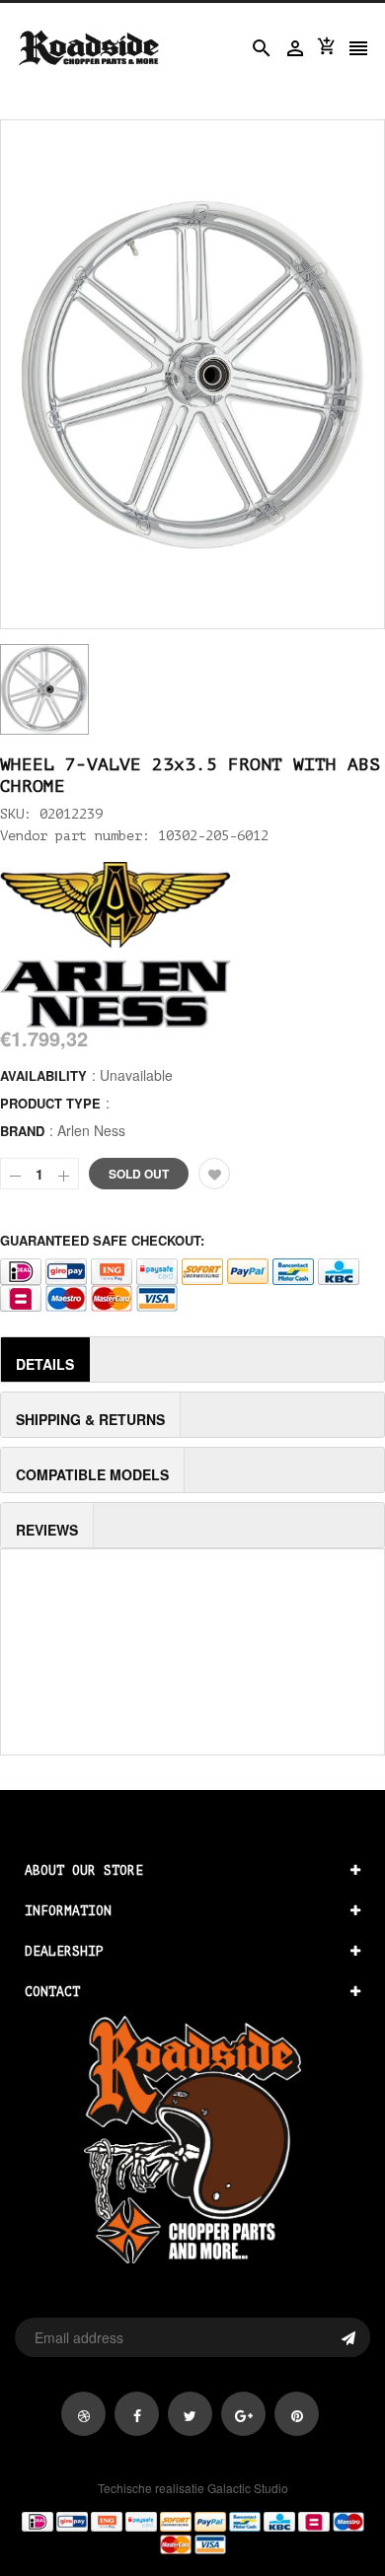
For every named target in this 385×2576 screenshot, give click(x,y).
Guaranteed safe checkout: (102, 1240)
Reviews (47, 1530)
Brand (22, 1131)
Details (45, 1364)
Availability (43, 1075)
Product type (50, 1103)
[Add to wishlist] (214, 1174)
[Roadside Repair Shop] (192, 2532)
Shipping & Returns (90, 1419)
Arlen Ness (91, 1130)
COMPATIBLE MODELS (92, 1474)
